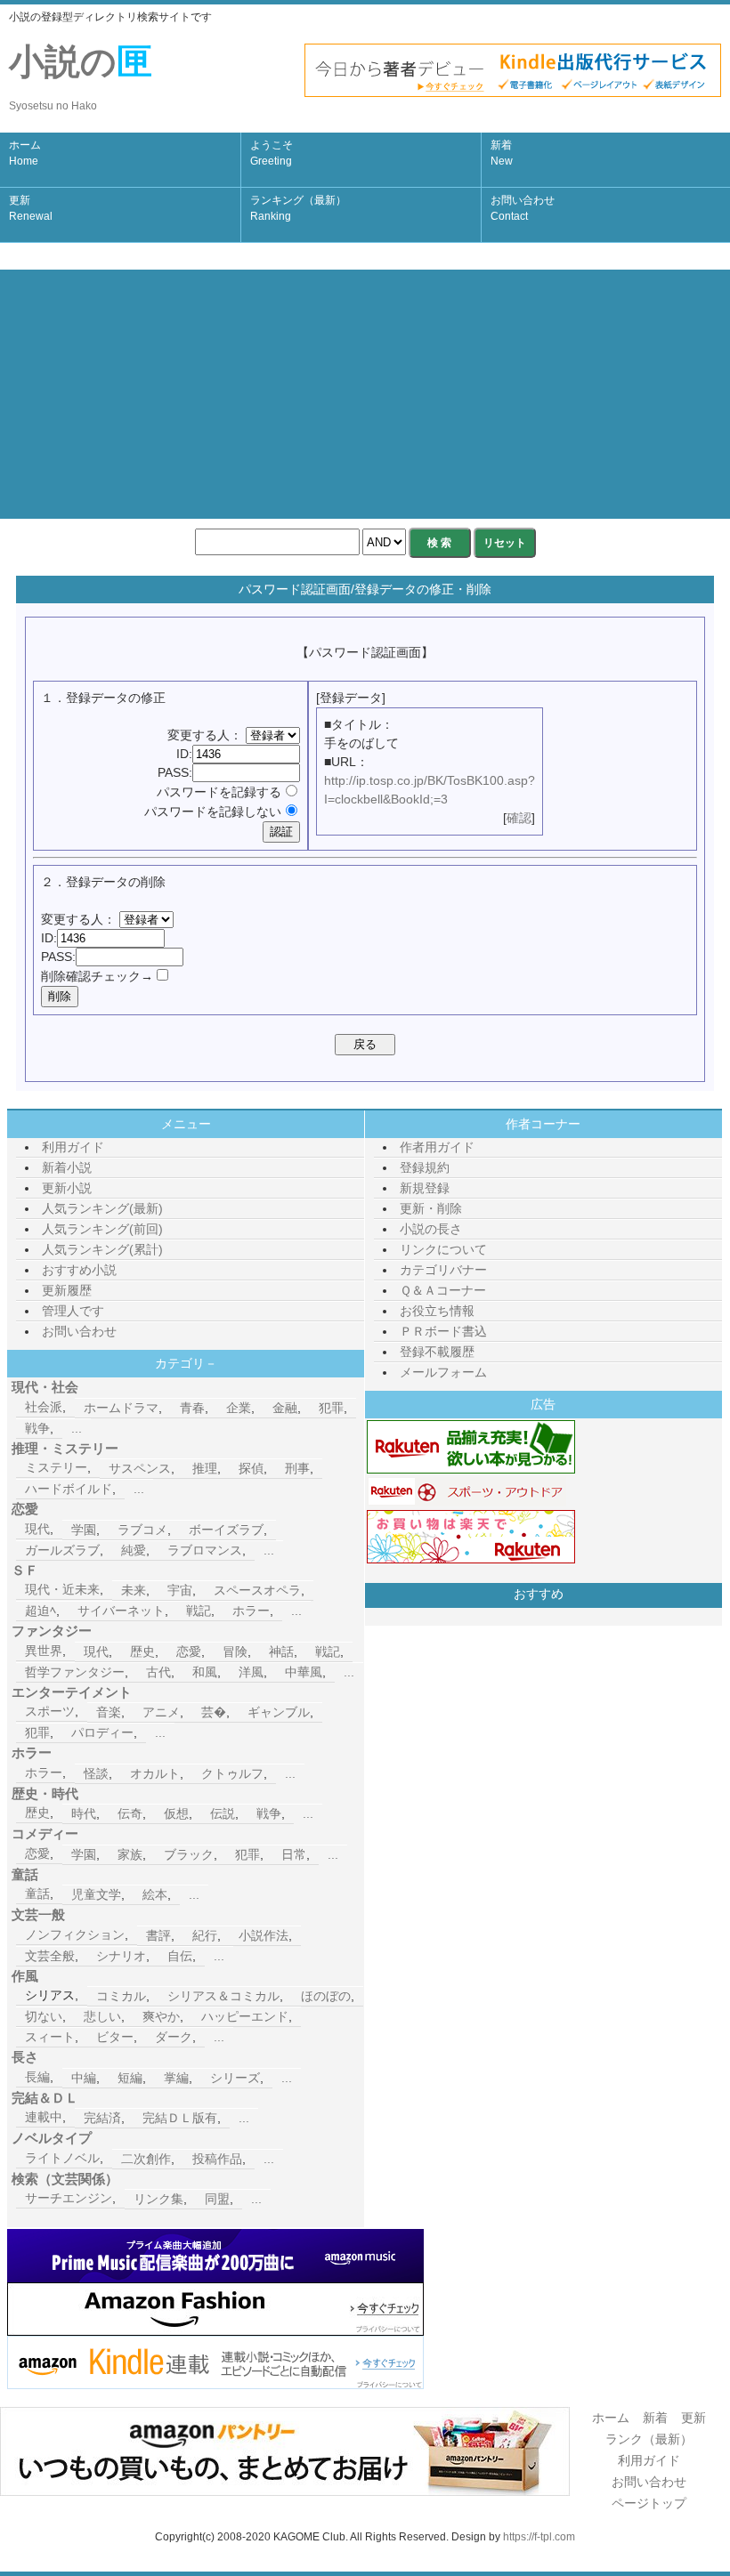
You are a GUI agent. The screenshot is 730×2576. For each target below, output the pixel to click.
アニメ (161, 1712)
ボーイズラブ (226, 1530)
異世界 (44, 1651)
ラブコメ (142, 1530)
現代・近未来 (62, 1589)
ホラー (251, 1611)
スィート (50, 2037)
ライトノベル (62, 2158)
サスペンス (140, 1468)
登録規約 (425, 1167)
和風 (205, 1672)
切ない (44, 2016)
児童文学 (96, 1894)
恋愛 (189, 1651)
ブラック (189, 1854)
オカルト (155, 1773)
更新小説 (67, 1188)
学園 (84, 1530)
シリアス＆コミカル (223, 1996)
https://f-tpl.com (539, 2537)
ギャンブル (279, 1712)
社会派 (44, 1407)
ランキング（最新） (298, 208)
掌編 (176, 2078)
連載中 (44, 2117)
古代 (158, 1672)
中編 (84, 2078)
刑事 (297, 1468)
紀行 (205, 1935)
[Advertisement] (365, 394)
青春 (192, 1408)
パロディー (102, 1732)
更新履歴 (67, 1290)
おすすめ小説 (79, 1270)
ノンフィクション (75, 1934)
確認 (519, 818)
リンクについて (443, 1249)
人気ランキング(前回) (102, 1229)
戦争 (37, 1428)
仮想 (176, 1813)
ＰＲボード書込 (443, 1331)
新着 (502, 153)
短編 (130, 2078)
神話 (281, 1651)
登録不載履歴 (437, 1352)
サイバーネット (121, 1611)
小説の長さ (431, 1229)
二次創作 (146, 2159)
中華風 (304, 1672)
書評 (158, 1935)
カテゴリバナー (443, 1270)
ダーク (174, 2037)
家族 (130, 1854)
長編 (37, 2077)
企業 (239, 1408)
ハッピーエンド (245, 2016)
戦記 (199, 1611)
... (77, 1428)
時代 (84, 1813)
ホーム (25, 153)
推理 (205, 1468)
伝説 (223, 1813)
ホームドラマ (121, 1408)
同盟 (217, 2199)
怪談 (96, 1773)
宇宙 (180, 1590)
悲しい (102, 2016)
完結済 (102, 2118)
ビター (115, 2037)
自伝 (180, 1956)
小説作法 (264, 1935)
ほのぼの (326, 1996)
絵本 (155, 1894)
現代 (37, 1529)
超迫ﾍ (41, 1611)
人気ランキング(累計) (102, 1249)
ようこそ (272, 153)
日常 (294, 1854)
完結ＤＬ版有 (180, 2118)
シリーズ (235, 2078)
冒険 (235, 1651)
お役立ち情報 (437, 1311)
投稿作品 (217, 2159)
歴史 (142, 1651)
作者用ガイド (437, 1147)
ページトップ (649, 2503)
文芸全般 (50, 1956)
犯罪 (331, 1408)
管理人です (73, 1311)
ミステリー (56, 1467)
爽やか (161, 2016)
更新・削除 (431, 1208)
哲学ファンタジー (75, 1672)
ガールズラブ (62, 1550)
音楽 (109, 1712)
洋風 (251, 1672)
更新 (31, 208)
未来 (134, 1590)
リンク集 (158, 2199)
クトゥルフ (232, 1773)
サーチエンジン (69, 2198)
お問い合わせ (523, 208)
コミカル (121, 1996)
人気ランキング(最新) (102, 1208)
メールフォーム (443, 1372)
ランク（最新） (649, 2439)
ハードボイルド (69, 1489)
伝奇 (130, 1813)
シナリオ (121, 1956)
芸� (214, 1712)
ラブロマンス (205, 1550)
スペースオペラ (257, 1590)
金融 (285, 1408)
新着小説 (67, 1167)
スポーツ (50, 1711)
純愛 (134, 1550)
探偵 (251, 1468)
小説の (81, 77)
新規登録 (425, 1188)
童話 (37, 1894)
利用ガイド (73, 1147)
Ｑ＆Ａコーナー (443, 1290)
